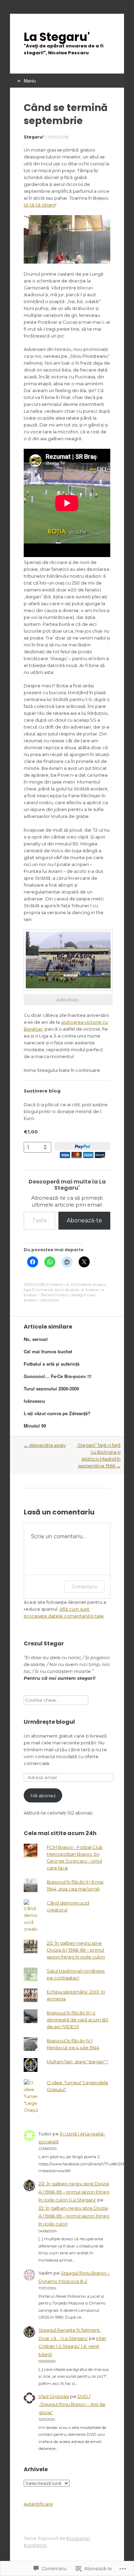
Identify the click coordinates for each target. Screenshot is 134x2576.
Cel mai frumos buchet (48, 1351)
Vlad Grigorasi (54, 2396)
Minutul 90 (35, 1426)
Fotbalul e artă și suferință (52, 1364)
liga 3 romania (38, 1290)
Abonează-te (84, 1220)
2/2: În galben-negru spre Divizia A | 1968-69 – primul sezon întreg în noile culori (76, 1950)
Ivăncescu (34, 1401)
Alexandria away (45, 1445)
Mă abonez (43, 1796)
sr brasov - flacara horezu (64, 1292)
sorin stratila (67, 1290)
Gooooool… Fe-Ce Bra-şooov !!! (58, 1376)
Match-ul (60, 1284)
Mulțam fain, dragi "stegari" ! (77, 2062)
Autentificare (38, 2504)
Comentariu (84, 1586)
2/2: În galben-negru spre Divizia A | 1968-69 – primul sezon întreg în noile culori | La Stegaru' (74, 2192)
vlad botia (49, 1300)
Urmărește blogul (49, 1722)
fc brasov (97, 1284)
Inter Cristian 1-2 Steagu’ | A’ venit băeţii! (72, 2346)
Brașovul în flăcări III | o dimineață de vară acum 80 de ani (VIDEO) (77, 2020)
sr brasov (90, 1290)
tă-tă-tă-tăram (40, 205)
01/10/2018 (58, 137)
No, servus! (36, 1339)
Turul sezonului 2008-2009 (51, 1389)
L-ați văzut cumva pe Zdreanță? (57, 1413)
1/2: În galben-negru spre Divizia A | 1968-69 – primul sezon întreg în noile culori (74, 2216)
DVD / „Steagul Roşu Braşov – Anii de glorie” (72, 2404)
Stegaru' (34, 137)
